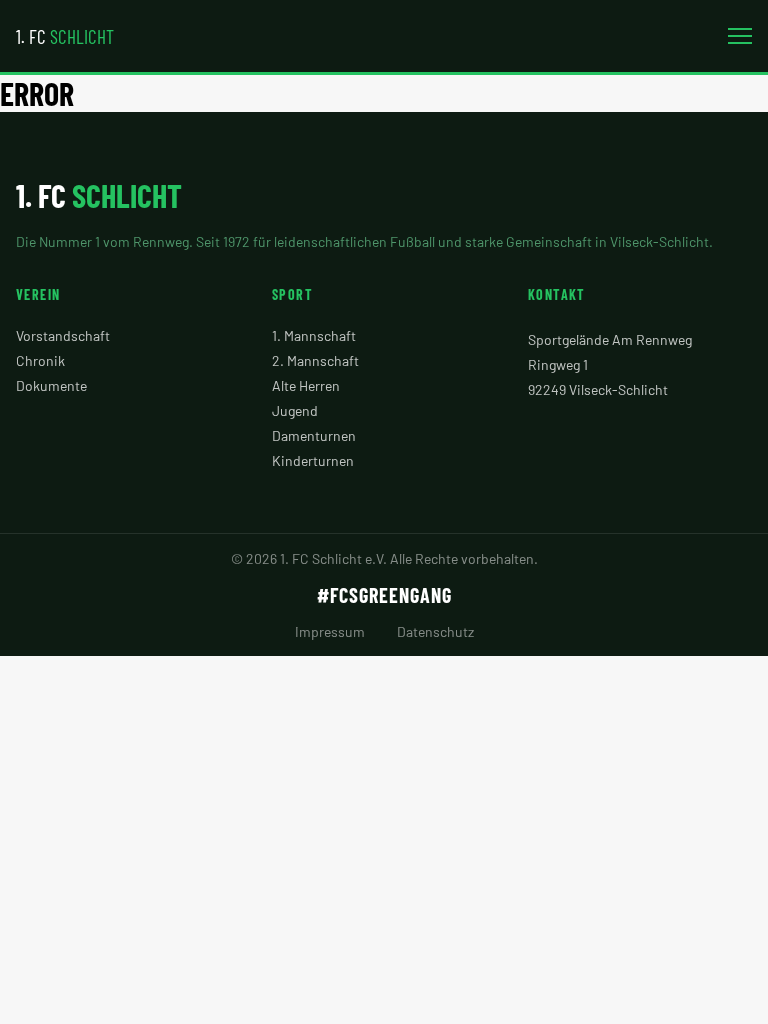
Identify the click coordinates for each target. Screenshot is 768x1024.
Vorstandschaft (63, 335)
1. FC (65, 36)
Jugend (295, 410)
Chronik (40, 360)
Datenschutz (435, 631)
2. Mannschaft (315, 360)
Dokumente (51, 385)
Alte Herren (306, 385)
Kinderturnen (313, 460)
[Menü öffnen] (740, 36)
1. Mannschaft (314, 335)
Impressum (330, 631)
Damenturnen (314, 435)
